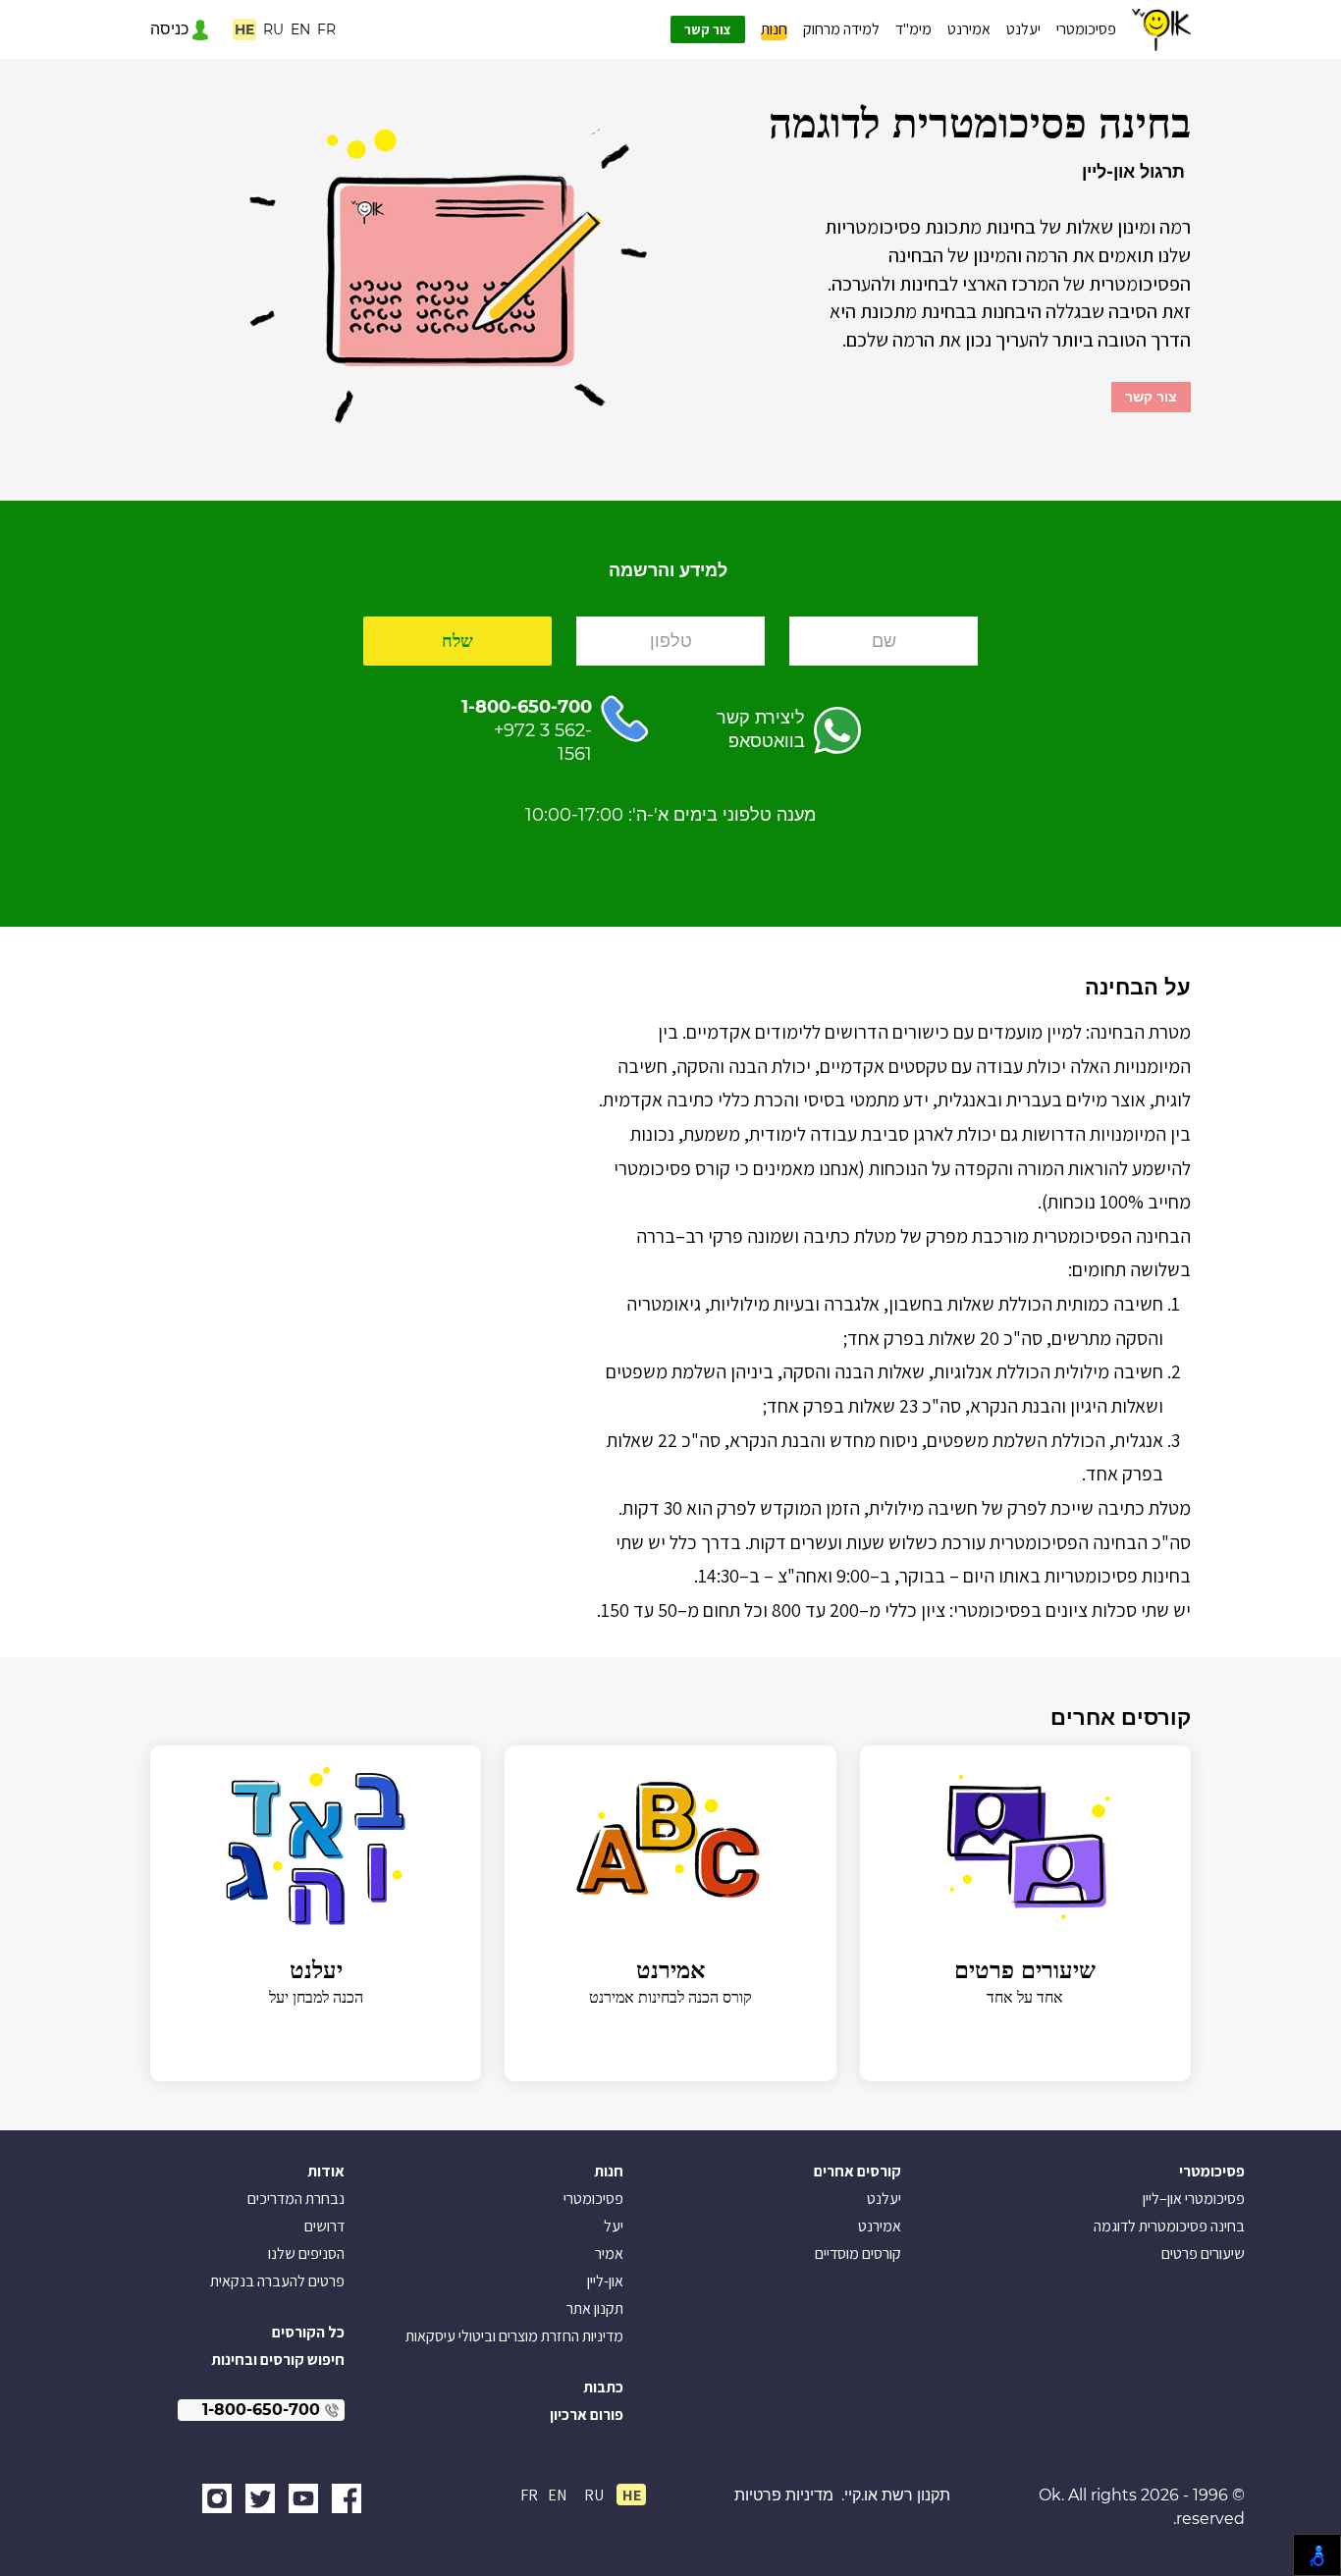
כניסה (171, 29)
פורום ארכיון (587, 2415)
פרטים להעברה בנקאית (277, 2281)
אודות (326, 2171)
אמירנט (969, 29)
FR (326, 29)
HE (244, 29)
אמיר (609, 2254)
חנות (774, 29)
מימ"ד (913, 29)
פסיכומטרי (1086, 29)
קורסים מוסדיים (858, 2254)
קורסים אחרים (858, 2171)
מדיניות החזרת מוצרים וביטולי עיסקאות (514, 2336)
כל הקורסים (308, 2332)
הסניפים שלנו (306, 2254)
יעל (614, 2226)
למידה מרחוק (841, 29)
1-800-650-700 (527, 707)
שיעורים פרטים (1203, 2254)
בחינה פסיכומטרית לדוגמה (1169, 2226)
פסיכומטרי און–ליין (1194, 2199)
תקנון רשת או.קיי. (896, 2495)
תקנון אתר (595, 2308)
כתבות (603, 2387)
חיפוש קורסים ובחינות (278, 2360)
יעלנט (1023, 29)
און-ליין (605, 2281)
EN (300, 29)
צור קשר (708, 29)
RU (273, 29)
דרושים (324, 2226)
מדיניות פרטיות (784, 2495)
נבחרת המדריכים (296, 2199)
